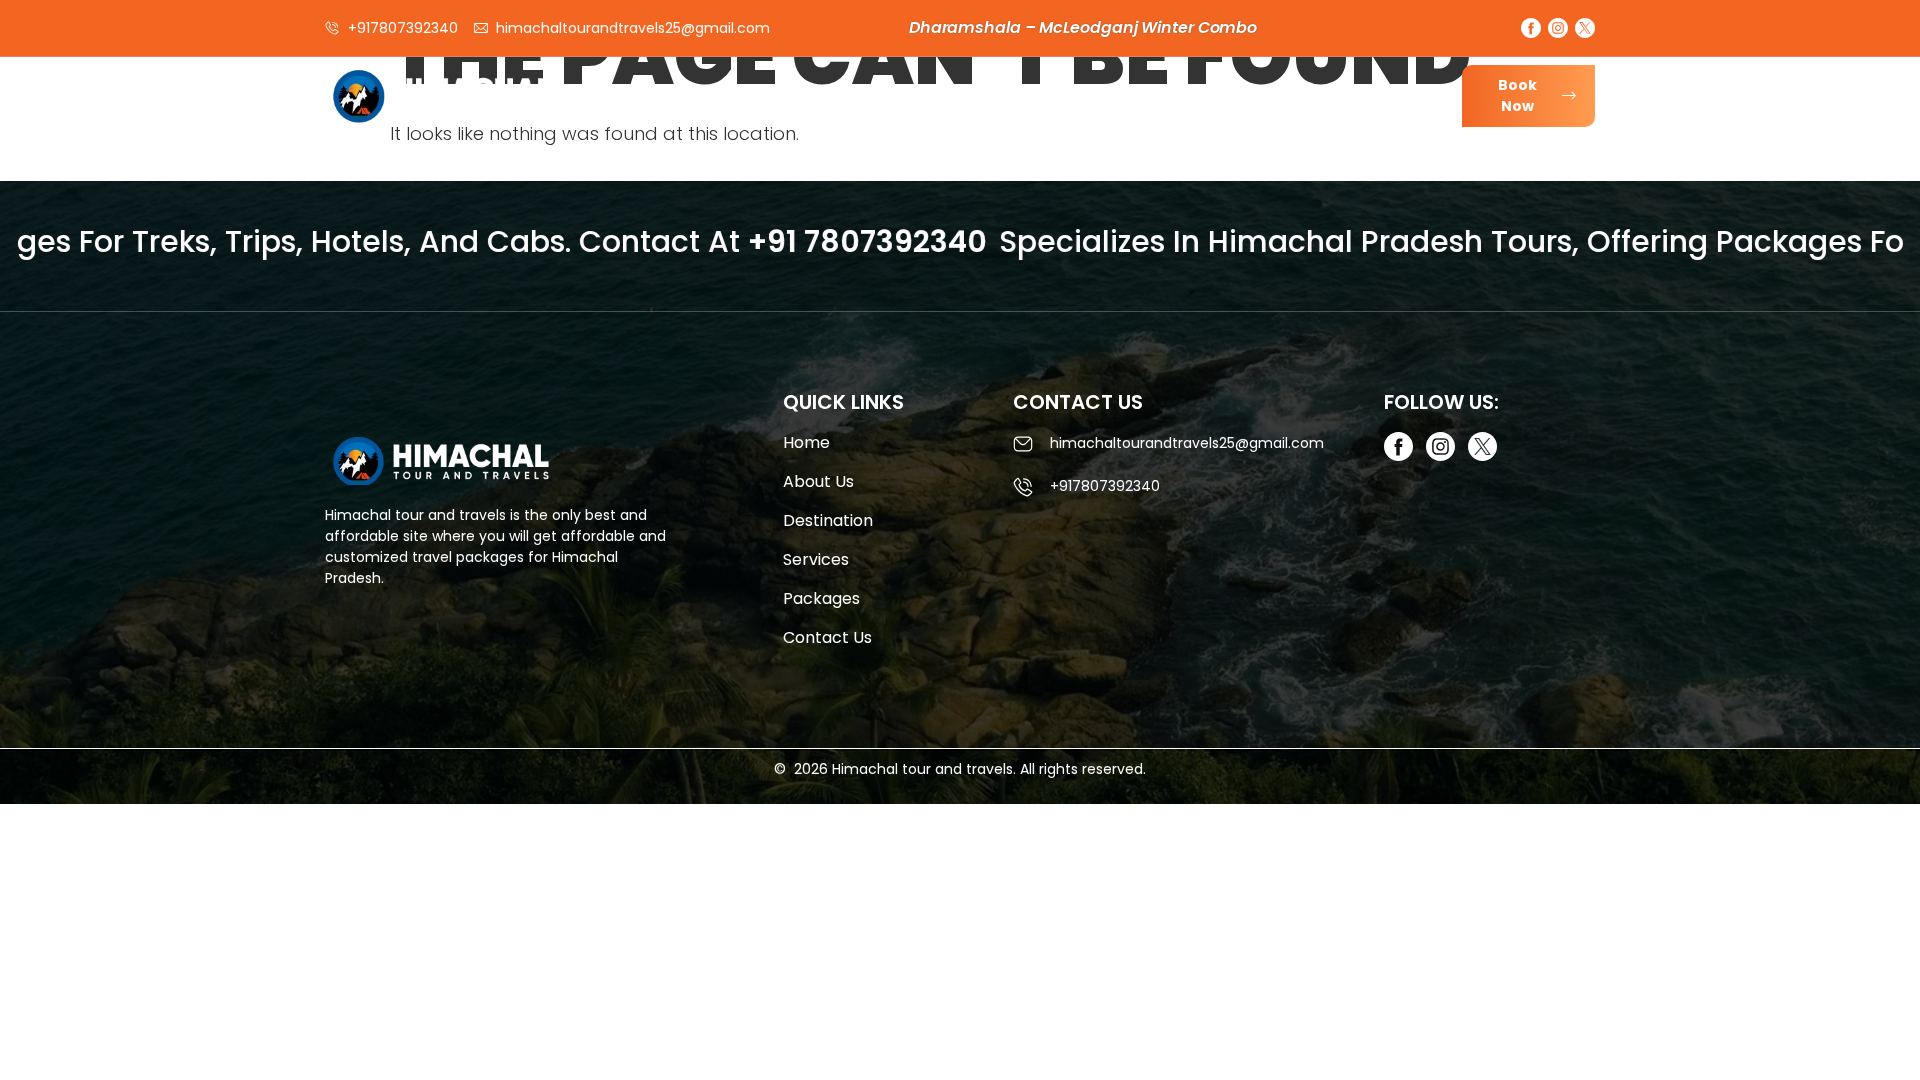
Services (1070, 103)
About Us (964, 103)
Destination (1186, 103)
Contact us (827, 637)
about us (818, 481)
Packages (1308, 103)
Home (869, 103)
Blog (1403, 103)
